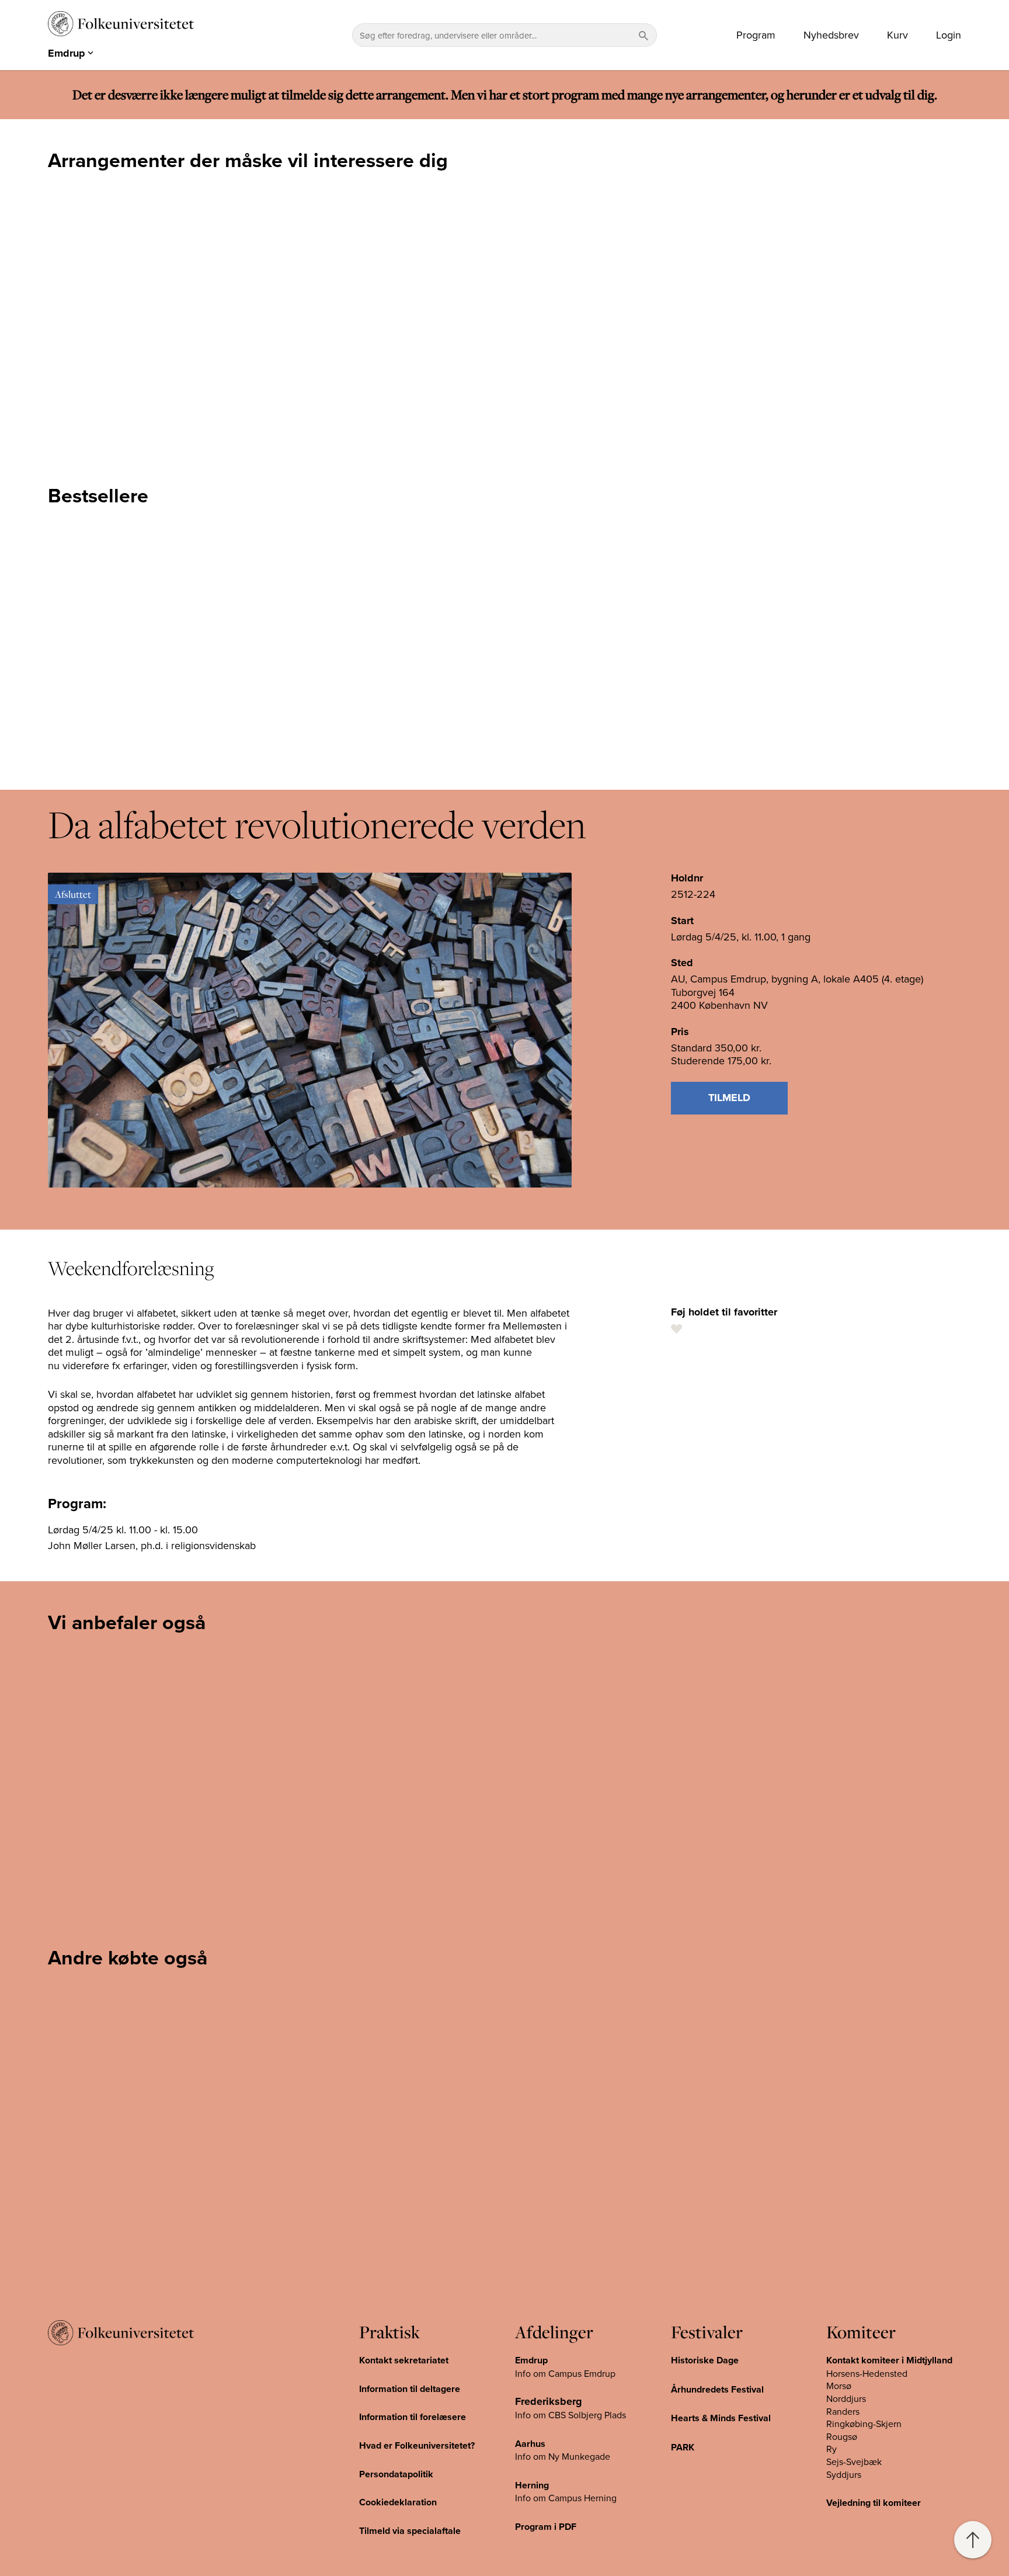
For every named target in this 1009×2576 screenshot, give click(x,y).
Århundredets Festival (717, 2389)
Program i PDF (546, 2527)
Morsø (839, 2386)
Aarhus (530, 2444)
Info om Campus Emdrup (565, 2373)
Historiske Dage (705, 2360)
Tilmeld (729, 1098)
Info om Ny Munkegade (563, 2456)
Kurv (897, 35)
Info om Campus (549, 2498)
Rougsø (842, 2436)
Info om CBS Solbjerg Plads (570, 2415)
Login (949, 35)
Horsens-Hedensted (867, 2373)
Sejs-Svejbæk (854, 2462)
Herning (532, 2485)
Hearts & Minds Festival (721, 2418)
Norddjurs (846, 2398)
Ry (831, 2449)
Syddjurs (844, 2474)
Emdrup (531, 2360)
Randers (843, 2411)
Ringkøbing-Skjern (864, 2424)
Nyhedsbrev (831, 35)
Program (756, 35)
